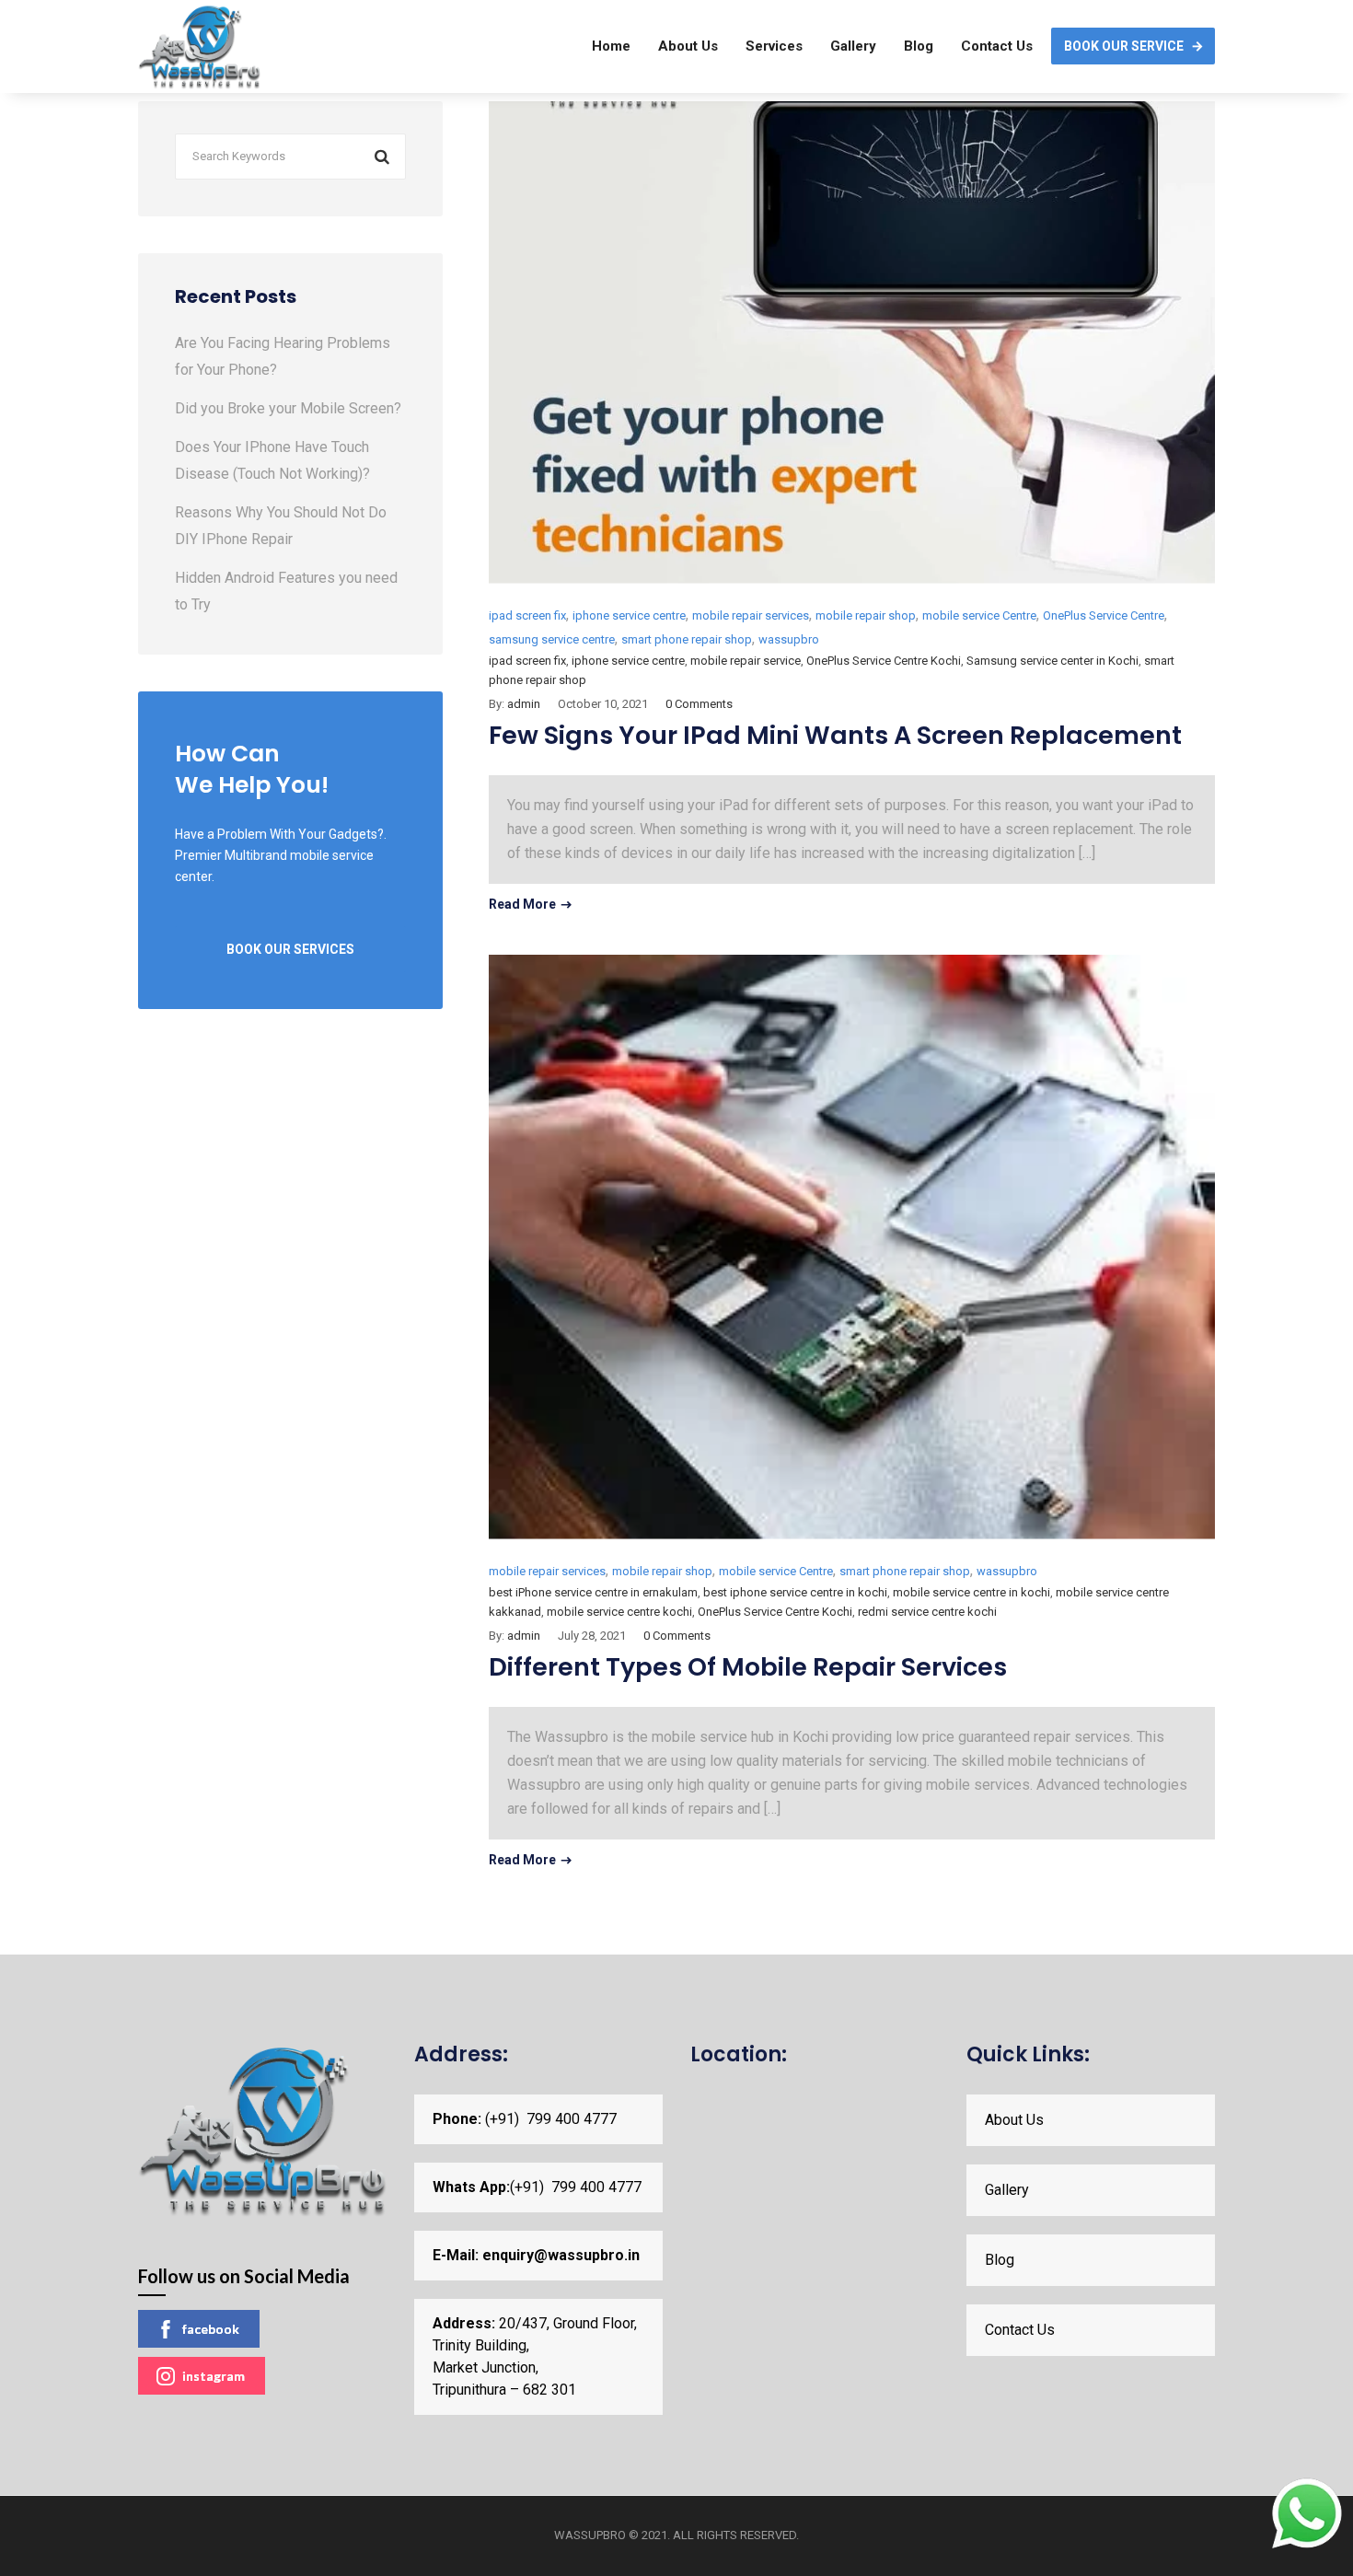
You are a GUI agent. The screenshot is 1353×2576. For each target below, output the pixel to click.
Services (774, 46)
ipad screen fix (527, 615)
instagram (214, 2376)
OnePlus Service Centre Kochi (884, 661)
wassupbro (789, 639)
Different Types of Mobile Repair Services (748, 1667)
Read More (522, 904)
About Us (688, 46)
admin (524, 704)
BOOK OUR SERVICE (1124, 46)
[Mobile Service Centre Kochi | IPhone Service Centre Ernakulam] (199, 46)
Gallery (853, 46)
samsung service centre (552, 639)
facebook (211, 2329)
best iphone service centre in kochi (795, 1592)
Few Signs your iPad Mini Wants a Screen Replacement (835, 735)
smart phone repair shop (687, 639)
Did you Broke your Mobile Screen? (288, 408)
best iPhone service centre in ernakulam (593, 1592)
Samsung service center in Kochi (1052, 661)
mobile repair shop (866, 615)
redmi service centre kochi (927, 1612)
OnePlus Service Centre (1104, 615)
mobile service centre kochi (619, 1612)
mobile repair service (746, 661)
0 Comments (699, 704)
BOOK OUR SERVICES (290, 949)
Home (611, 46)
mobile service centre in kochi (971, 1592)
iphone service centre (629, 615)
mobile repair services (751, 615)
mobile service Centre (979, 615)
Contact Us (997, 46)
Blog (919, 46)
